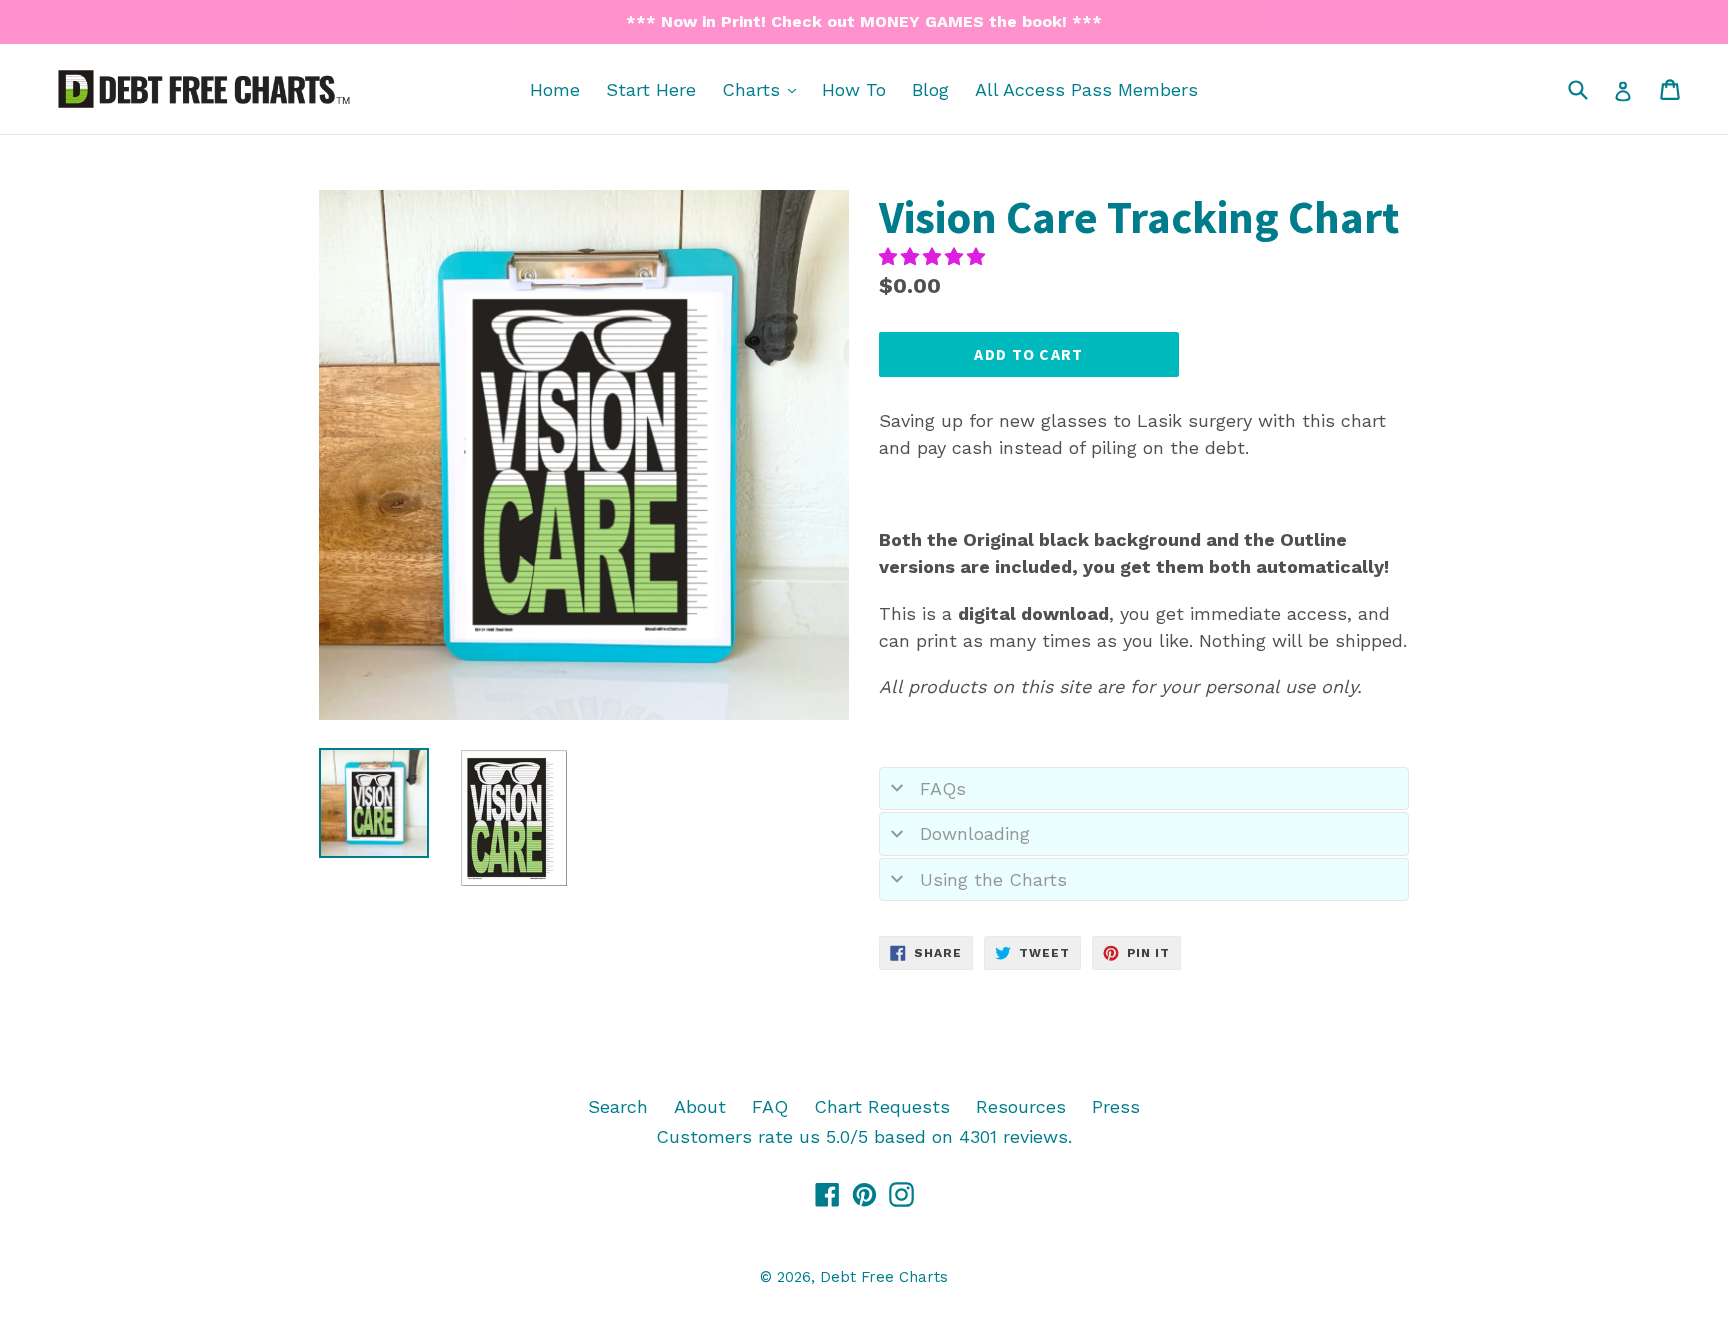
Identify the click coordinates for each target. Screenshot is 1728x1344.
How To (854, 89)
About (700, 1106)
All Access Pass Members (1086, 89)
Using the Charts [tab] (993, 879)
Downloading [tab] (975, 833)
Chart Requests (882, 1106)
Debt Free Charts (884, 1277)
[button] (935, 256)
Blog (930, 89)
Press (1116, 1106)
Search (618, 1106)
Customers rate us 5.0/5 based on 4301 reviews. (864, 1136)
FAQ (770, 1106)
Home (555, 89)
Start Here (651, 89)
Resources (1021, 1106)
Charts (764, 89)
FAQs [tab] (943, 788)
